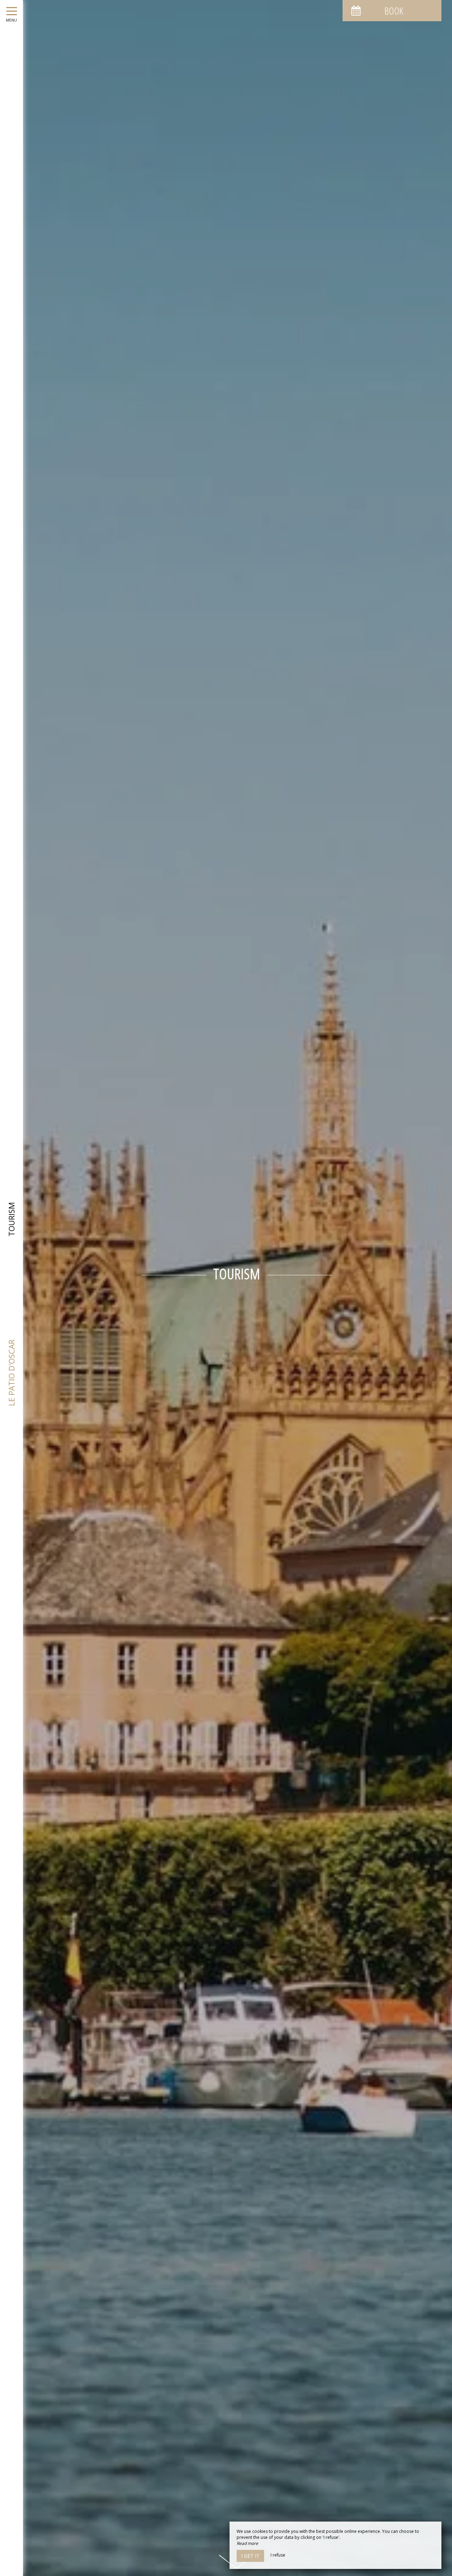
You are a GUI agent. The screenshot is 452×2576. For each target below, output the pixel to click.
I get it (250, 2556)
